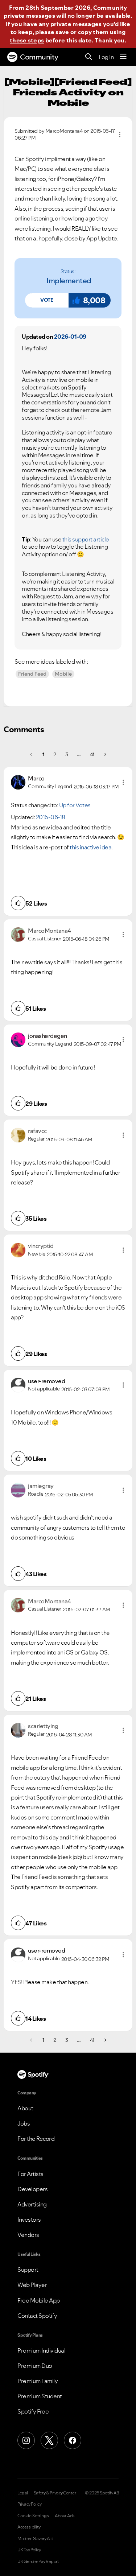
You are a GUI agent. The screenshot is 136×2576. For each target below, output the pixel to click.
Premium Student (40, 2396)
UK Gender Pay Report (38, 2561)
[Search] (89, 57)
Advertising (32, 2204)
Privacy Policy (29, 2504)
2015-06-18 (51, 817)
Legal (23, 2493)
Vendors (28, 2235)
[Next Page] (105, 754)
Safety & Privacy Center (55, 2493)
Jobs (24, 2123)
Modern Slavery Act (35, 2539)
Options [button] (120, 135)
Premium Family (38, 2381)
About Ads (65, 2516)
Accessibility (29, 2527)
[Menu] (123, 57)
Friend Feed (32, 674)
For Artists (30, 2174)
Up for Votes (75, 805)
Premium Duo (35, 2366)
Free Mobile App (39, 2300)
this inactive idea (90, 847)
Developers (32, 2189)
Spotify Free (33, 2411)
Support (28, 2270)
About (25, 2108)
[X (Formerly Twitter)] (49, 2440)
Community (39, 57)
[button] (47, 300)
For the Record (36, 2139)
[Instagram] (26, 2440)
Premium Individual (41, 2350)
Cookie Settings (33, 2516)
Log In (106, 57)
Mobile (63, 674)
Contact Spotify (37, 2316)
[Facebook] (73, 2440)
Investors (29, 2220)
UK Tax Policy (29, 2550)
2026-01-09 (70, 337)
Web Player (32, 2285)
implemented (69, 281)
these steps (27, 40)
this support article (86, 539)
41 (92, 754)
